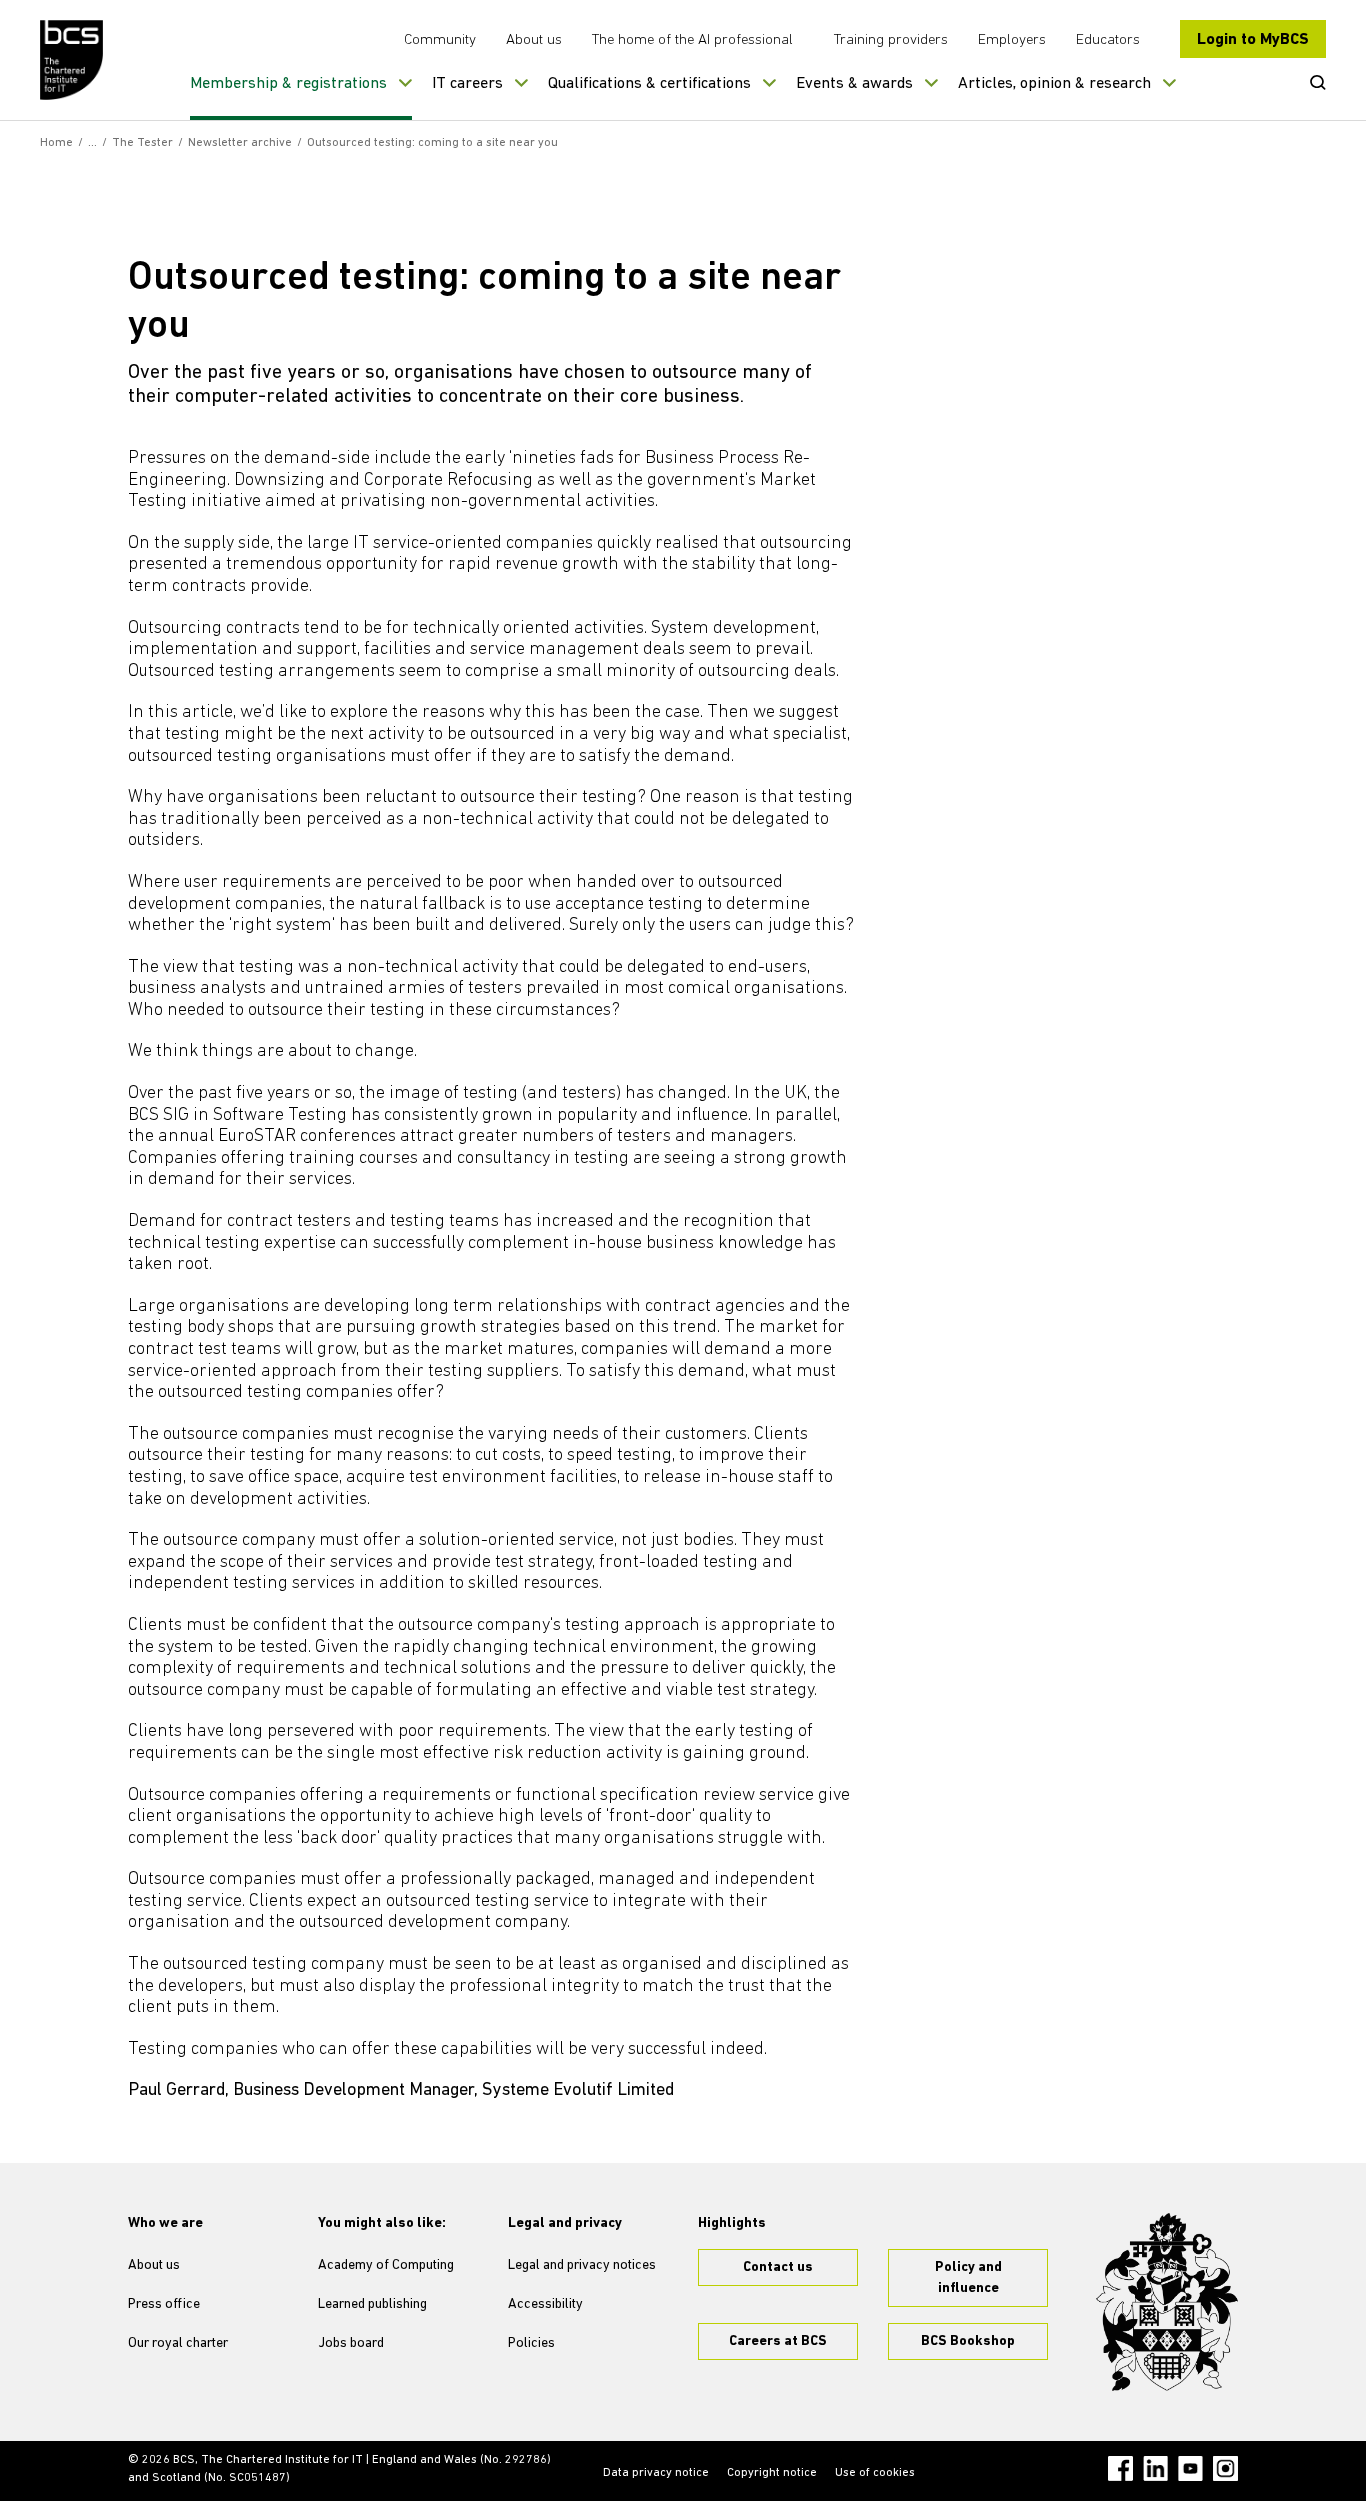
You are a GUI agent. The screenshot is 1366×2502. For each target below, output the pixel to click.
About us (534, 40)
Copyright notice (772, 2473)
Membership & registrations (288, 84)
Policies (531, 2343)
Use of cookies (875, 2473)
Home (56, 143)
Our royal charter (178, 2343)
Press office (164, 2304)
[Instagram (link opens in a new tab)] (1225, 2468)
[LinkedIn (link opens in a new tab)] (1155, 2468)
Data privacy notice (656, 2473)
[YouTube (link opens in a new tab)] (1190, 2468)
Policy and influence (968, 2278)
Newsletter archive (240, 143)
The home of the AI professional (692, 40)
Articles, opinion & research (1054, 84)
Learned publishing (372, 2304)
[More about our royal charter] (1167, 2302)
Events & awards (854, 84)
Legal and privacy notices (582, 2265)
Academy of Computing (386, 2265)
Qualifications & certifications (649, 84)
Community (440, 40)
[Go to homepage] (72, 60)
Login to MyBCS (1253, 40)
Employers (1012, 40)
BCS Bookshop (968, 2341)
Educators (1108, 40)
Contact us (778, 2267)
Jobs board (351, 2343)
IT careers (467, 84)
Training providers (891, 40)
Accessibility (545, 2304)
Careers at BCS (778, 2341)
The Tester (142, 143)
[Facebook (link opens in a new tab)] (1120, 2468)
